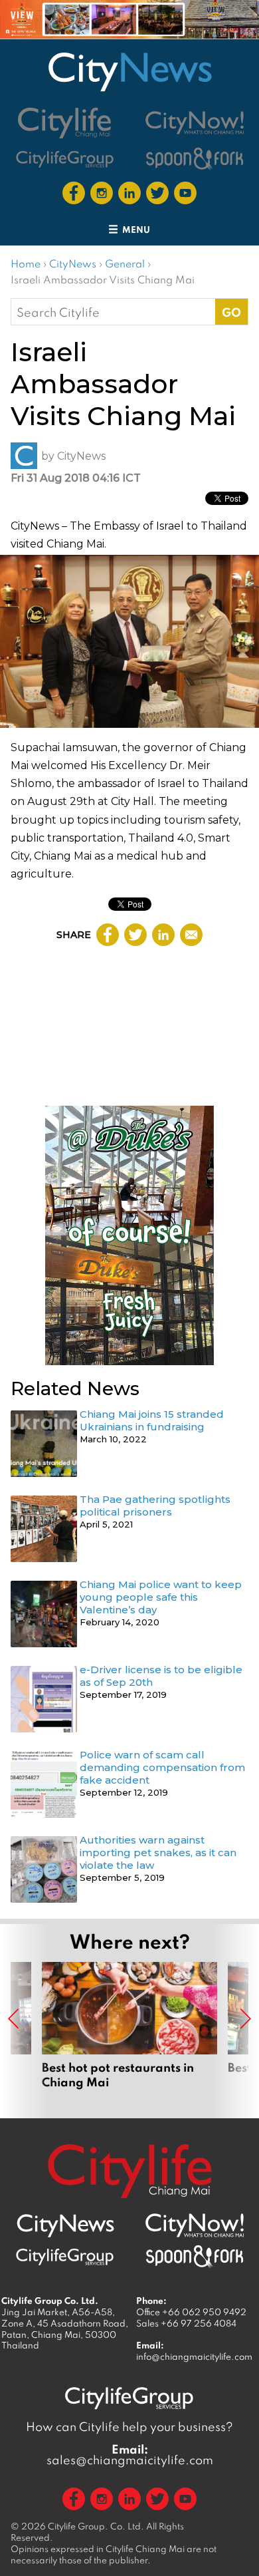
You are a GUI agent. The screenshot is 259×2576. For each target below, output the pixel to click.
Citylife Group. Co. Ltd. (96, 2526)
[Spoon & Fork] (195, 159)
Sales (186, 2323)
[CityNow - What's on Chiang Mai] (195, 2225)
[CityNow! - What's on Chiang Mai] (195, 123)
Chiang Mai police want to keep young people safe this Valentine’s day (161, 1597)
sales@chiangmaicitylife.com (130, 2455)
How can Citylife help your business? (129, 2427)
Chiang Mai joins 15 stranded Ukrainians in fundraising (152, 1420)
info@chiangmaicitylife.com (194, 2356)
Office (191, 2312)
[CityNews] (129, 72)
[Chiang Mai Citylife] (65, 123)
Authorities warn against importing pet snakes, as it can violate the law (158, 1852)
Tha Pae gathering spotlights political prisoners (155, 1506)
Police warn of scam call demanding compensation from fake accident (162, 1767)
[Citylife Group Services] (65, 159)
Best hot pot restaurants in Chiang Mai (129, 2025)
